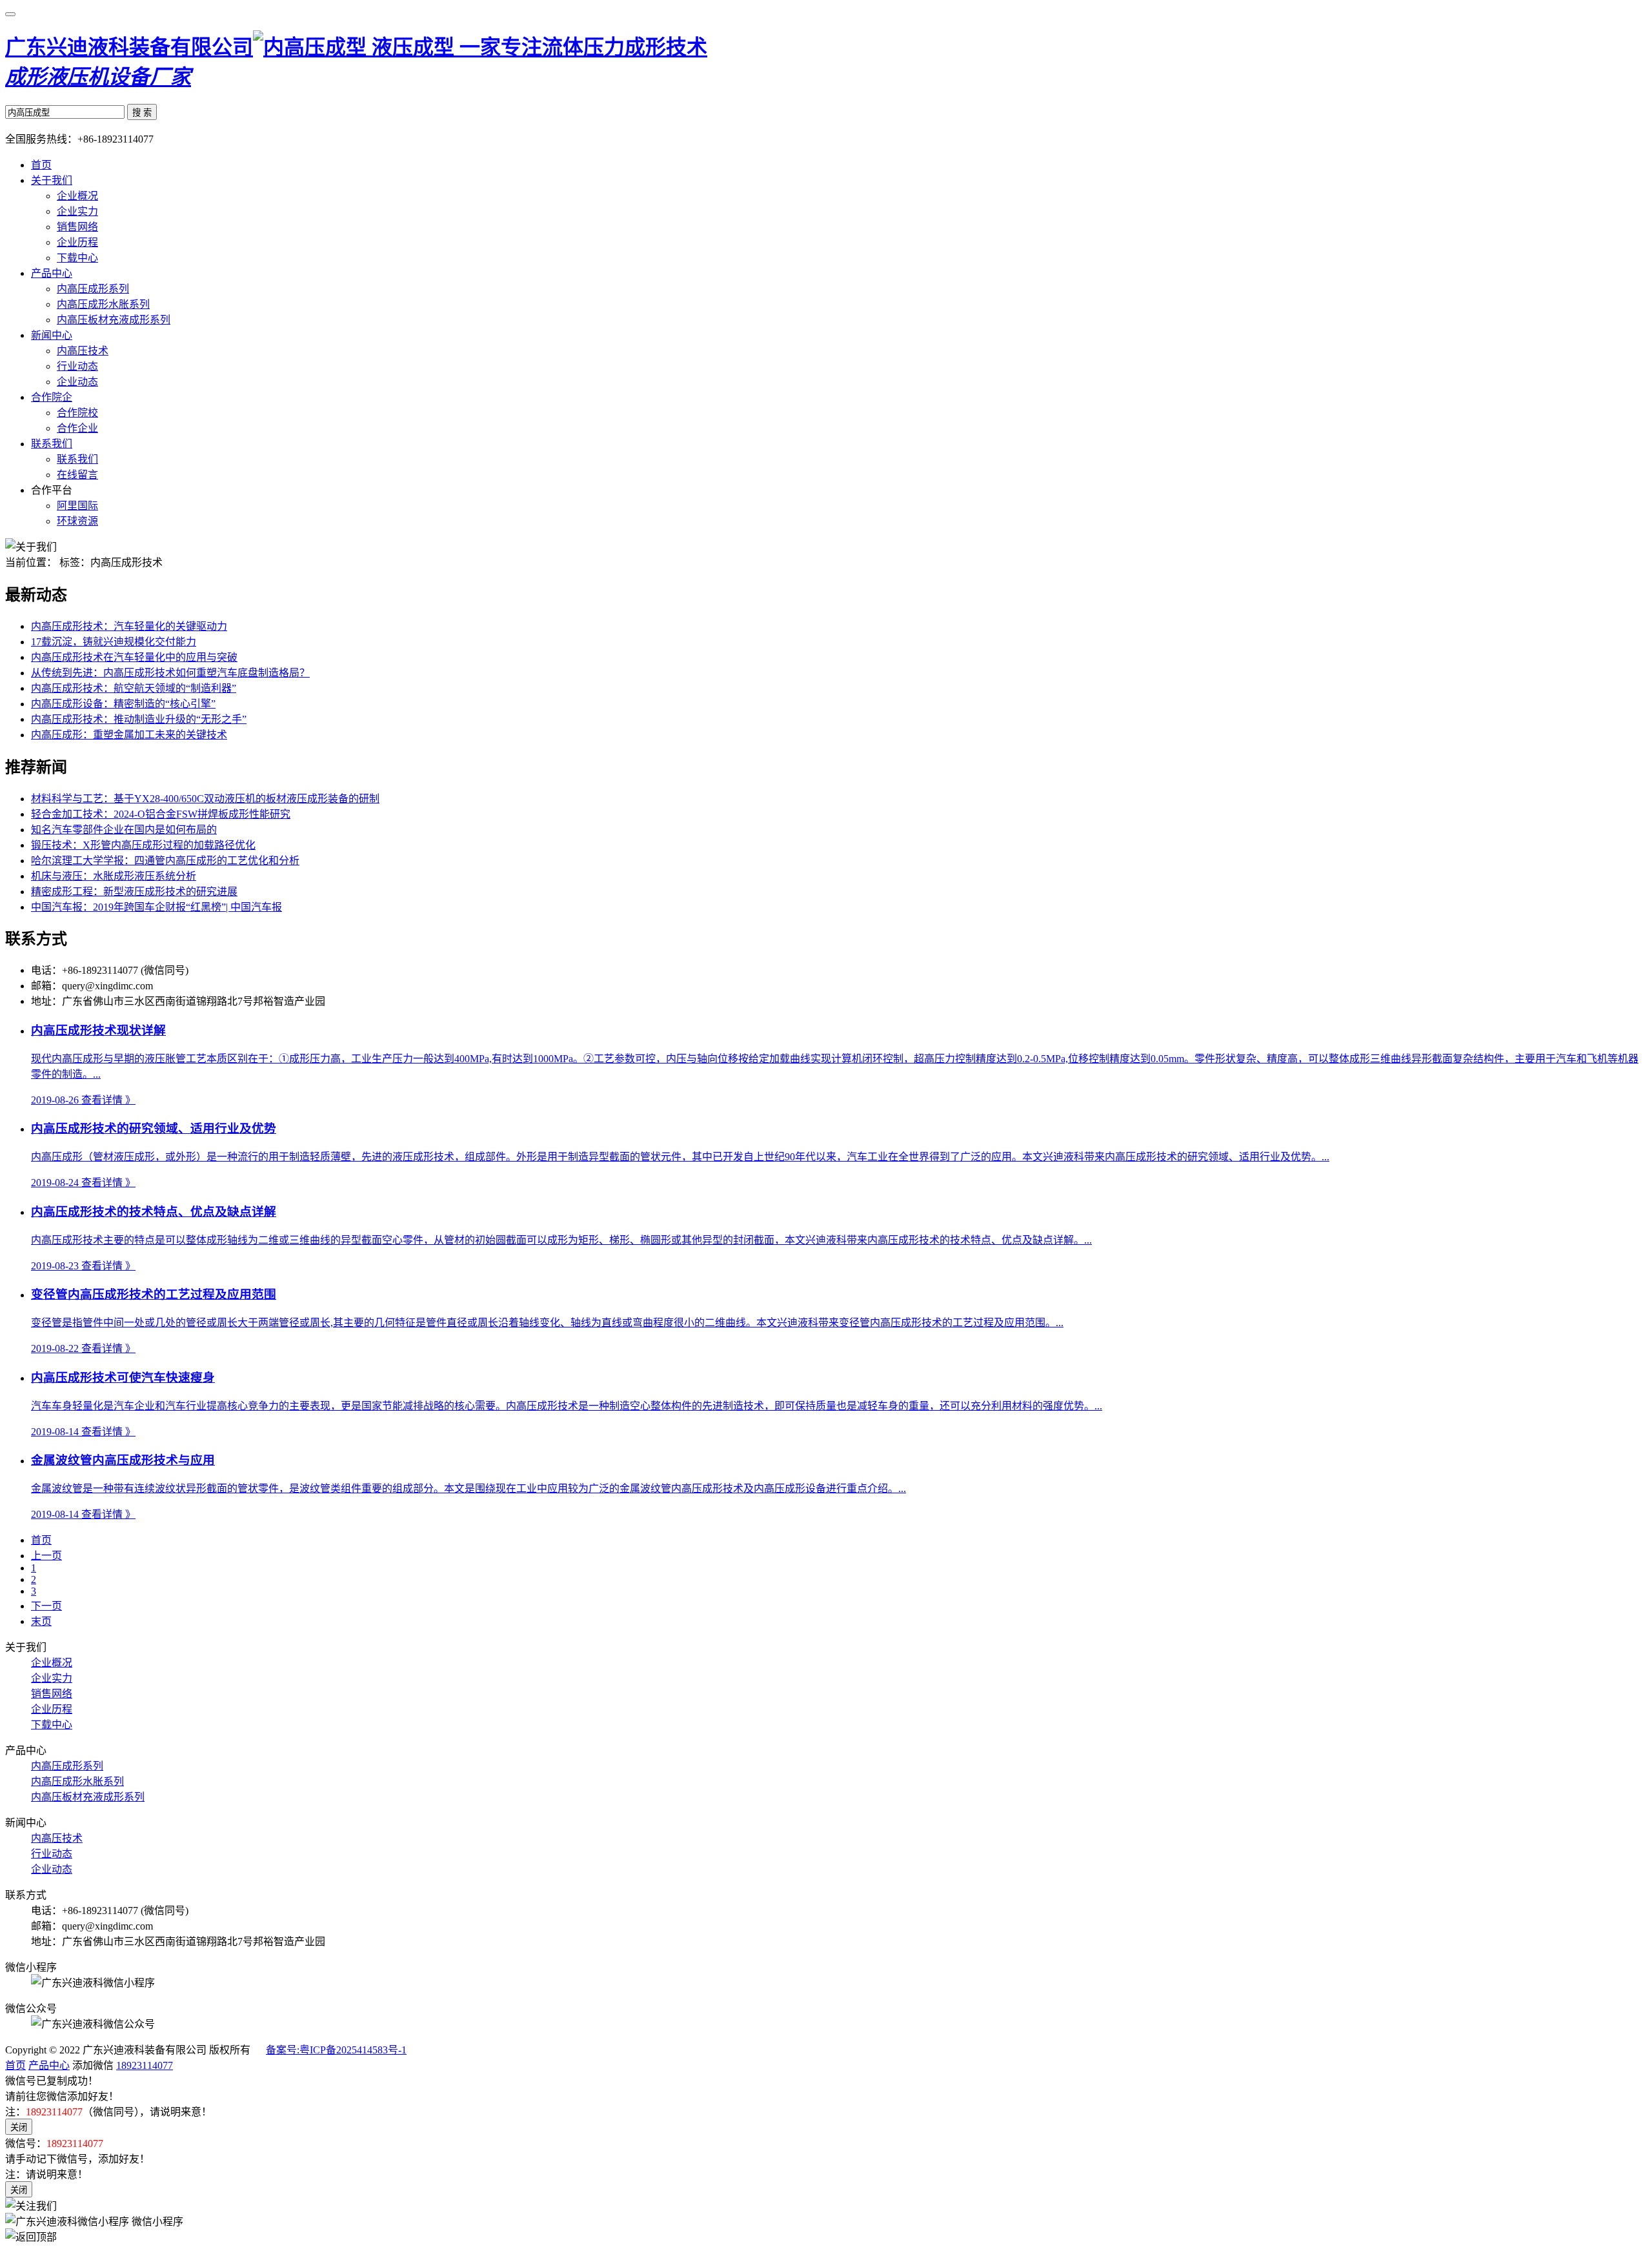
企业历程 (77, 242)
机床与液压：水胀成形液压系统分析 (114, 876)
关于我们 (52, 180)
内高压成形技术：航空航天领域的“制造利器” (134, 688)
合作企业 (77, 428)
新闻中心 (52, 335)
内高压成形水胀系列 (103, 304)
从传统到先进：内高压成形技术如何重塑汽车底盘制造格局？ (170, 673)
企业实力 (77, 211)
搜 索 (142, 113)
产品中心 (52, 273)
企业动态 (77, 382)
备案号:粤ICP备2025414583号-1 (336, 2050)
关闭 (19, 2127)
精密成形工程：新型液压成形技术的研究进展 (134, 892)
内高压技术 (83, 351)
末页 (41, 1621)
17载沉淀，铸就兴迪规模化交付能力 (114, 642)
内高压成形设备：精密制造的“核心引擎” (123, 704)
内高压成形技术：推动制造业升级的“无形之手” (139, 719)
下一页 (46, 1606)
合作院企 (52, 397)
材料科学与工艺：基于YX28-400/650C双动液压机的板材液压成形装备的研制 (205, 799)
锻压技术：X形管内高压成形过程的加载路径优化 (143, 845)
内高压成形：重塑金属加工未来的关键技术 (129, 735)
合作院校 (77, 413)
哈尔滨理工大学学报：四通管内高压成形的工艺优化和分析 (165, 861)
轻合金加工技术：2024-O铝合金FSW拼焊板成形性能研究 (161, 814)
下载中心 (77, 258)
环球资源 (77, 521)
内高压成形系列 (93, 289)
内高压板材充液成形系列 (114, 320)
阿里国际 (77, 506)
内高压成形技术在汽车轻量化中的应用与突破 (134, 657)
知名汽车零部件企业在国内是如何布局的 (124, 830)
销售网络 (77, 227)
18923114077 (145, 2065)
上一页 (46, 1556)
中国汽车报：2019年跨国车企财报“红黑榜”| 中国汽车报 (156, 907)
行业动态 (77, 366)
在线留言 (77, 475)
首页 (41, 165)
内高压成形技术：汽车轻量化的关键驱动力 (129, 626)
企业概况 (77, 196)
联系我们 (52, 444)
